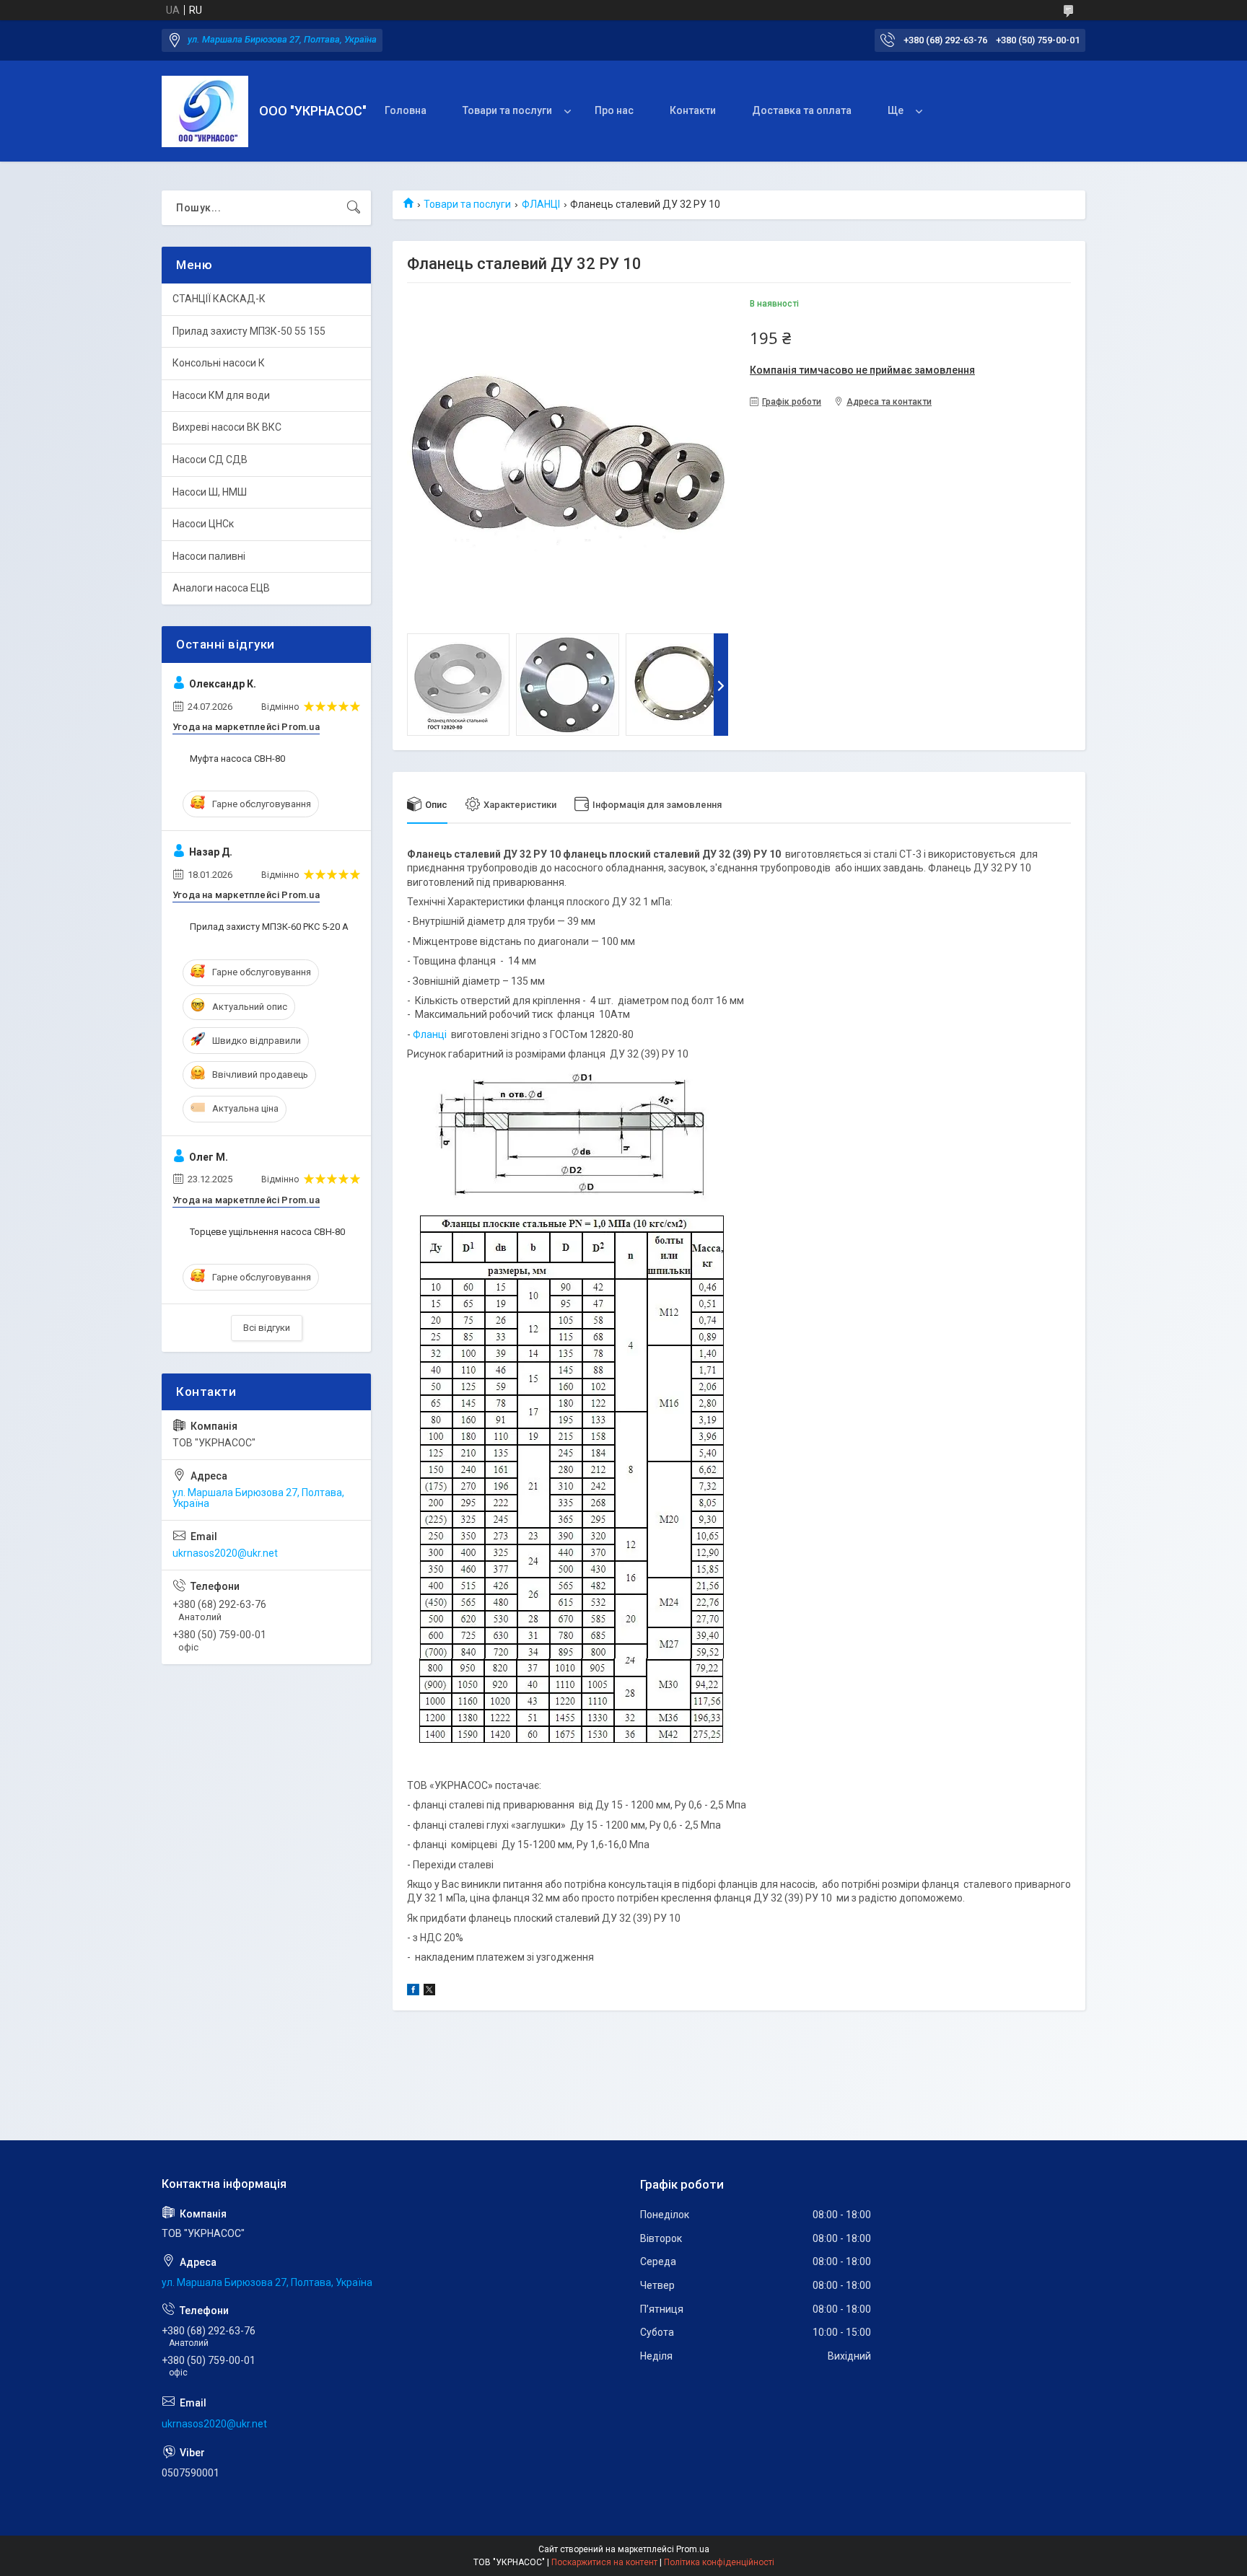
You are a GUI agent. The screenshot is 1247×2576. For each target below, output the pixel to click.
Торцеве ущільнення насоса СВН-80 (267, 1232)
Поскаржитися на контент (604, 2562)
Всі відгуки (267, 1328)
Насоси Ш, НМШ (210, 492)
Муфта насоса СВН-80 (237, 759)
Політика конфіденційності (719, 2562)
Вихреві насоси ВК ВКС (227, 427)
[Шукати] (354, 208)
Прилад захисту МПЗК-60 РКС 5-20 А (269, 927)
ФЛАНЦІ (541, 204)
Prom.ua (693, 2549)
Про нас (614, 110)
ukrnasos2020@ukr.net (225, 1553)
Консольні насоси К (219, 363)
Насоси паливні (209, 556)
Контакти (693, 110)
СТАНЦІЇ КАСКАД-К (219, 299)
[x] (429, 1992)
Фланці (430, 1034)
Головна (406, 110)
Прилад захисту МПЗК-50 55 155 (249, 331)
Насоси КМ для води (221, 395)
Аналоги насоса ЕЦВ (221, 588)
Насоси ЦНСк (203, 524)
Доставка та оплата (802, 110)
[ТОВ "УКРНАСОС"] (205, 111)
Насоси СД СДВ (210, 460)
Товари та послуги (507, 110)
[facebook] (413, 1992)
